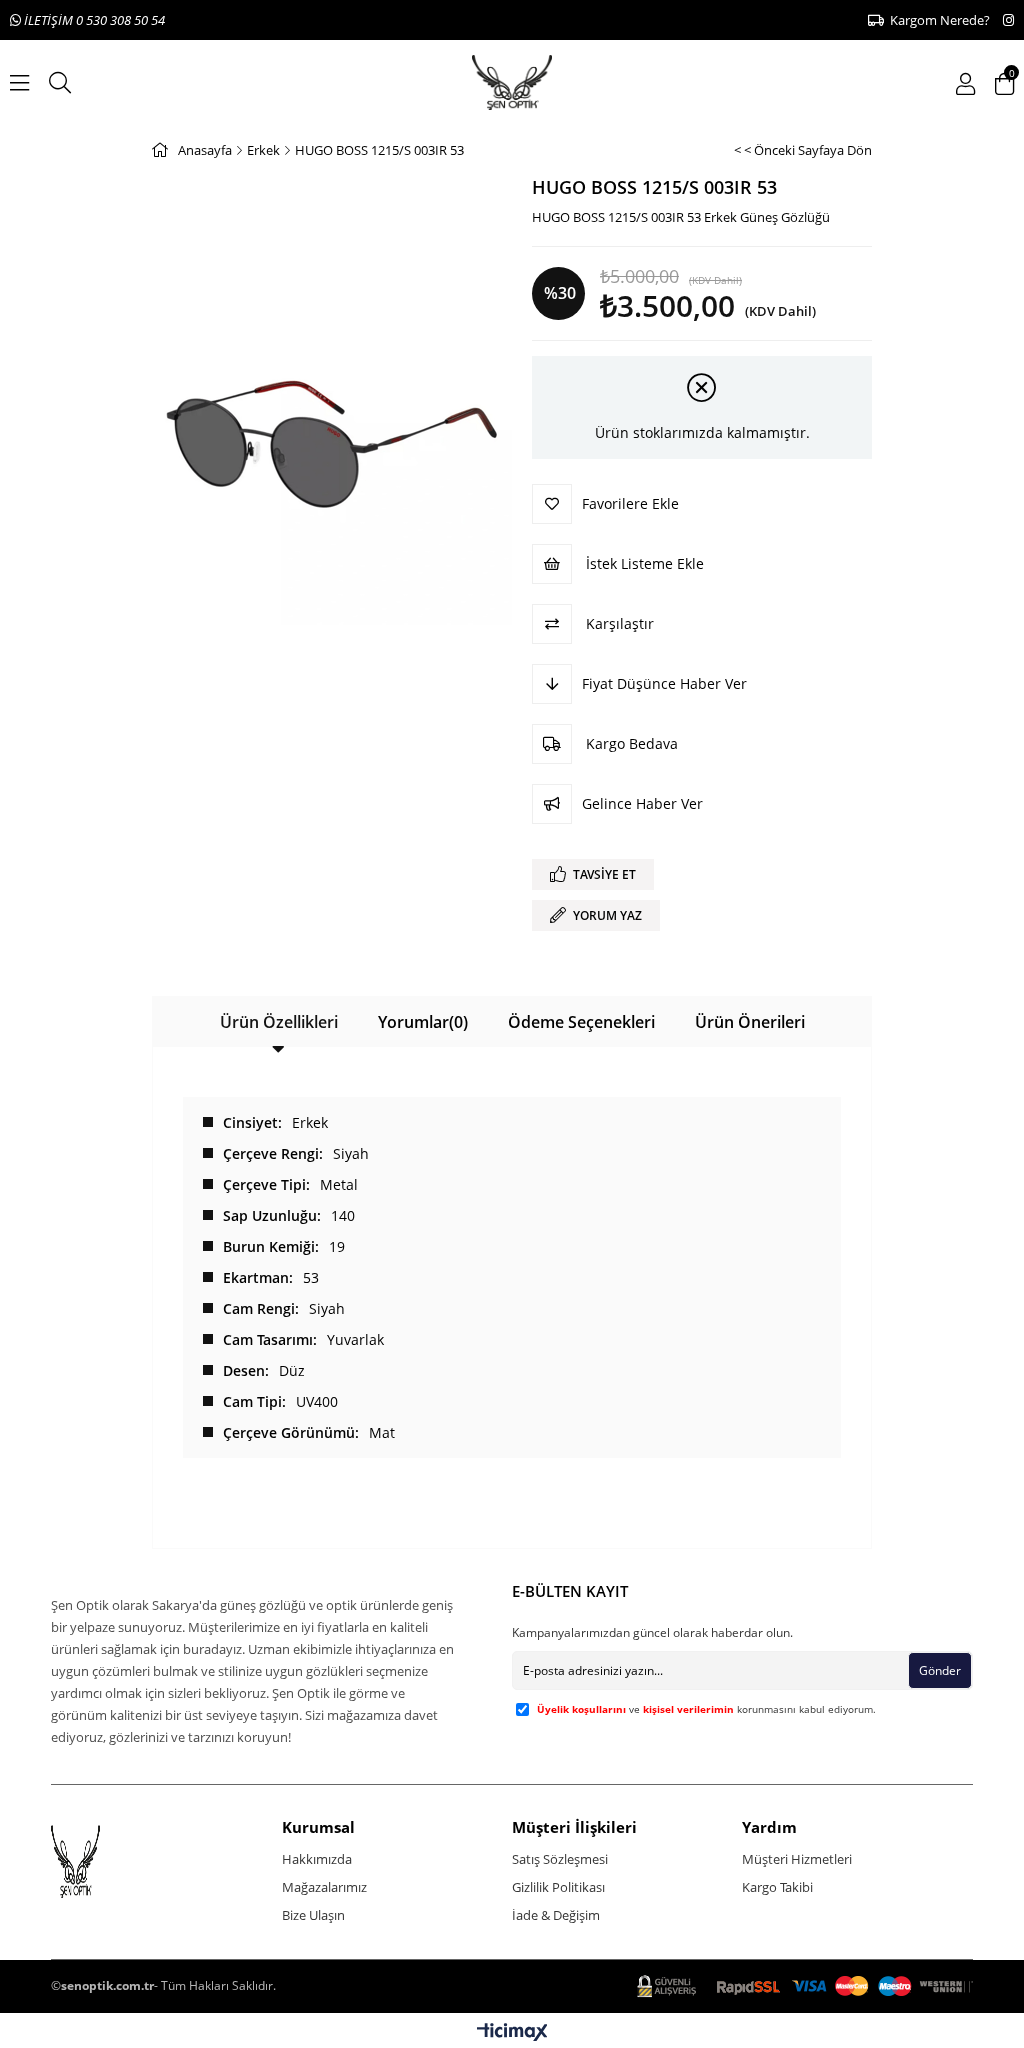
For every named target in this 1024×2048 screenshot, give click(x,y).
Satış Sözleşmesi (560, 1859)
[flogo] (104, 1862)
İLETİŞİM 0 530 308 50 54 (93, 20)
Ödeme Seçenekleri (581, 1022)
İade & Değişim (556, 1915)
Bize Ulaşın (313, 1915)
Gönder (940, 1670)
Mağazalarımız (324, 1887)
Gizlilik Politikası (558, 1887)
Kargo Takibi (777, 1887)
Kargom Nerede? (937, 20)
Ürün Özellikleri (279, 1022)
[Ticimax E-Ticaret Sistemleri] (512, 2033)
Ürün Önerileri (750, 1022)
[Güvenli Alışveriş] (805, 1986)
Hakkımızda (317, 1859)
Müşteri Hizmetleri (797, 1859)
